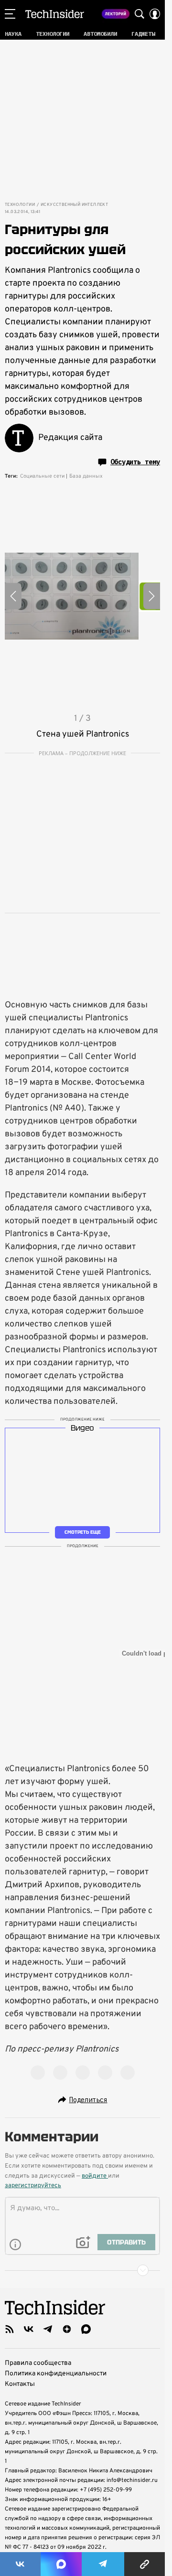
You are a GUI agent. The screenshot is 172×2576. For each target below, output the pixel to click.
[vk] (29, 2329)
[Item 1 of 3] (82, 596)
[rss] (10, 2329)
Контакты (20, 2384)
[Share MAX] (61, 2564)
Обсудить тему (135, 462)
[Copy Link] (145, 2564)
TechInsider (55, 14)
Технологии (20, 205)
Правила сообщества (38, 2363)
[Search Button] (140, 14)
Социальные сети (42, 476)
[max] (86, 2329)
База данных (86, 476)
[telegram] (48, 2329)
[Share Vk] (20, 2564)
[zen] (67, 2329)
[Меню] (10, 14)
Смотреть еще (83, 1532)
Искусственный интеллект (74, 205)
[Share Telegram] (103, 2564)
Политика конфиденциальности (56, 2374)
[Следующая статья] (82, 2270)
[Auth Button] (155, 14)
